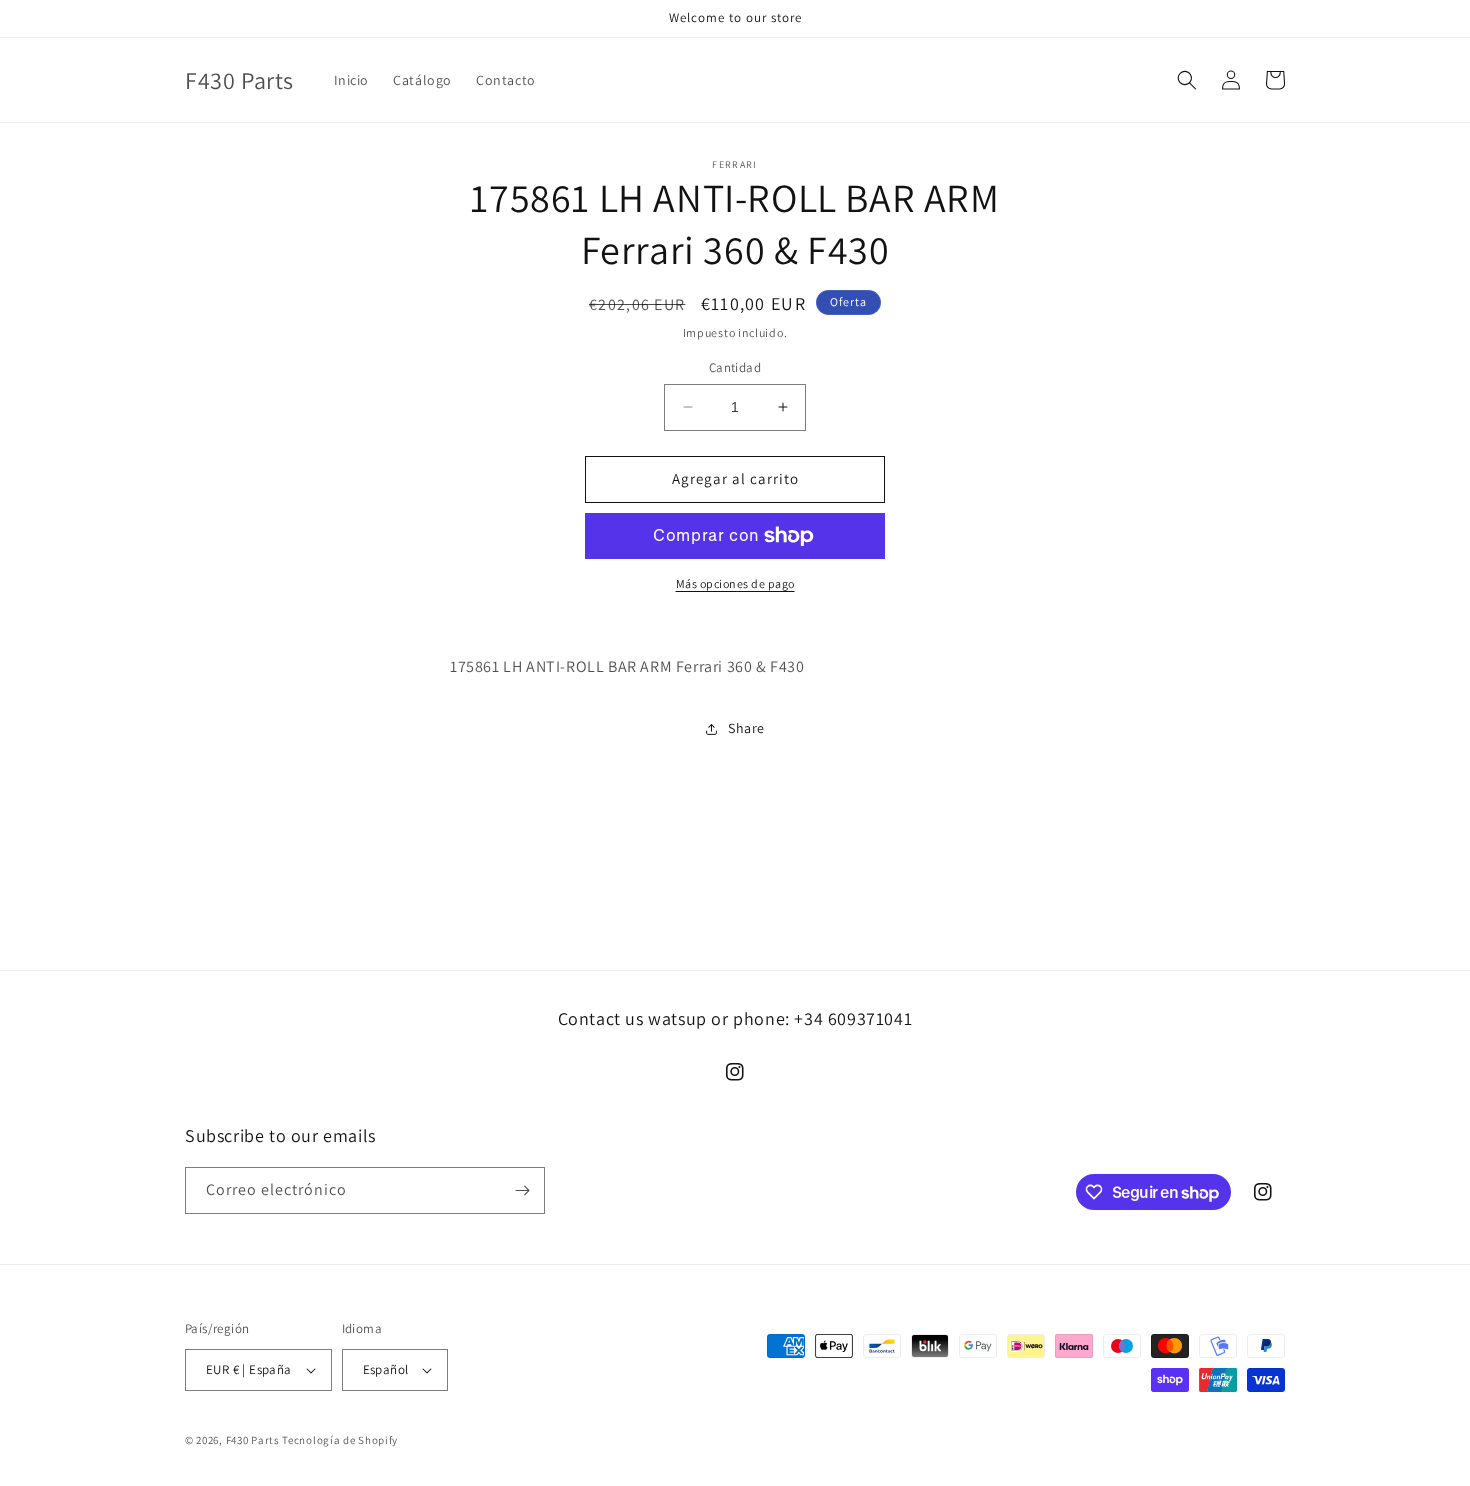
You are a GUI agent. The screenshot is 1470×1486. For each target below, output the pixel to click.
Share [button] (746, 728)
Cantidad (735, 367)
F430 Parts (253, 1440)
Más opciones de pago (735, 583)
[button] (1187, 80)
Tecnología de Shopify (340, 1440)
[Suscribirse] (522, 1190)
